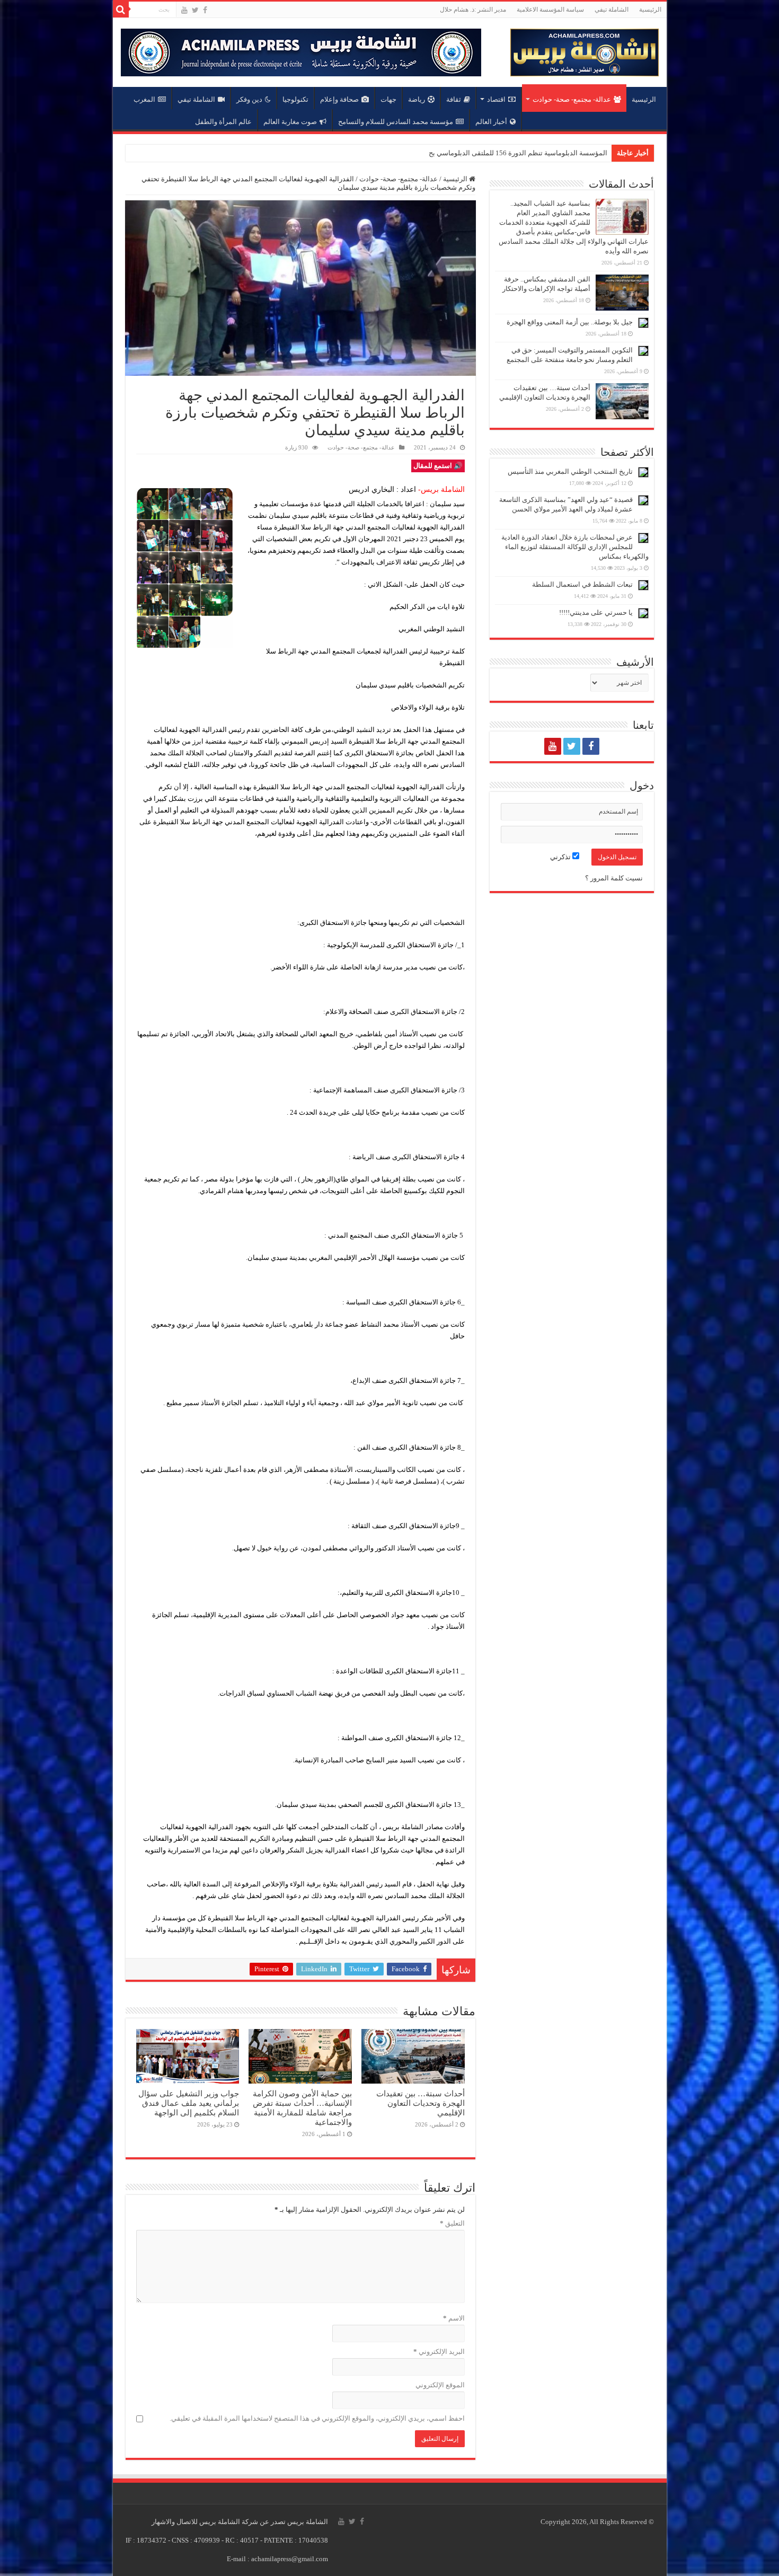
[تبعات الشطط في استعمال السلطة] (643, 585)
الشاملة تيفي (612, 10)
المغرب (144, 99)
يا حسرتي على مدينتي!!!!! (596, 612)
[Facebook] (205, 10)
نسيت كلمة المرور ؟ (614, 878)
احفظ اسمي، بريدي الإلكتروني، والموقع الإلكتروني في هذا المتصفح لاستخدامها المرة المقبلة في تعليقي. (317, 2418)
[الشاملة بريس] (585, 50)
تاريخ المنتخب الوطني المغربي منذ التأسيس (570, 471)
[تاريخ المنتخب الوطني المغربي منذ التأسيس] (643, 472)
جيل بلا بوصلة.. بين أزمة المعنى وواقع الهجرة (570, 322)
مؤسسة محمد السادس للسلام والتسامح (396, 122)
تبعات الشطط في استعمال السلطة (582, 584)
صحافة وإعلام (339, 99)
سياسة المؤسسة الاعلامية (550, 10)
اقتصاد (496, 99)
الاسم (454, 2318)
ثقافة (454, 99)
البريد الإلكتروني (439, 2352)
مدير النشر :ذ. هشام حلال (473, 10)
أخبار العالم (491, 122)
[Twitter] (195, 10)
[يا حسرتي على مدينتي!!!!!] (643, 613)
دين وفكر (249, 99)
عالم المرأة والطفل (223, 122)
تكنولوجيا (295, 99)
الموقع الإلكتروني (440, 2385)
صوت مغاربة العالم (290, 122)
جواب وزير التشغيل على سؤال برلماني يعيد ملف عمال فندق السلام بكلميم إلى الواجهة (189, 2103)
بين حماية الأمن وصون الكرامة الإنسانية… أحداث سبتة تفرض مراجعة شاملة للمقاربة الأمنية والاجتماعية (302, 2108)
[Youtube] (184, 10)
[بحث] (121, 10)
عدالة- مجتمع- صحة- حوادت (572, 99)
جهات (388, 99)
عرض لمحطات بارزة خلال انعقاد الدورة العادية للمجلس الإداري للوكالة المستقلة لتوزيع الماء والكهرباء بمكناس (575, 547)
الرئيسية (650, 10)
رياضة (417, 99)
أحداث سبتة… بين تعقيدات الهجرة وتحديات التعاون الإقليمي (421, 2103)
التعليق (452, 2223)
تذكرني (561, 857)
